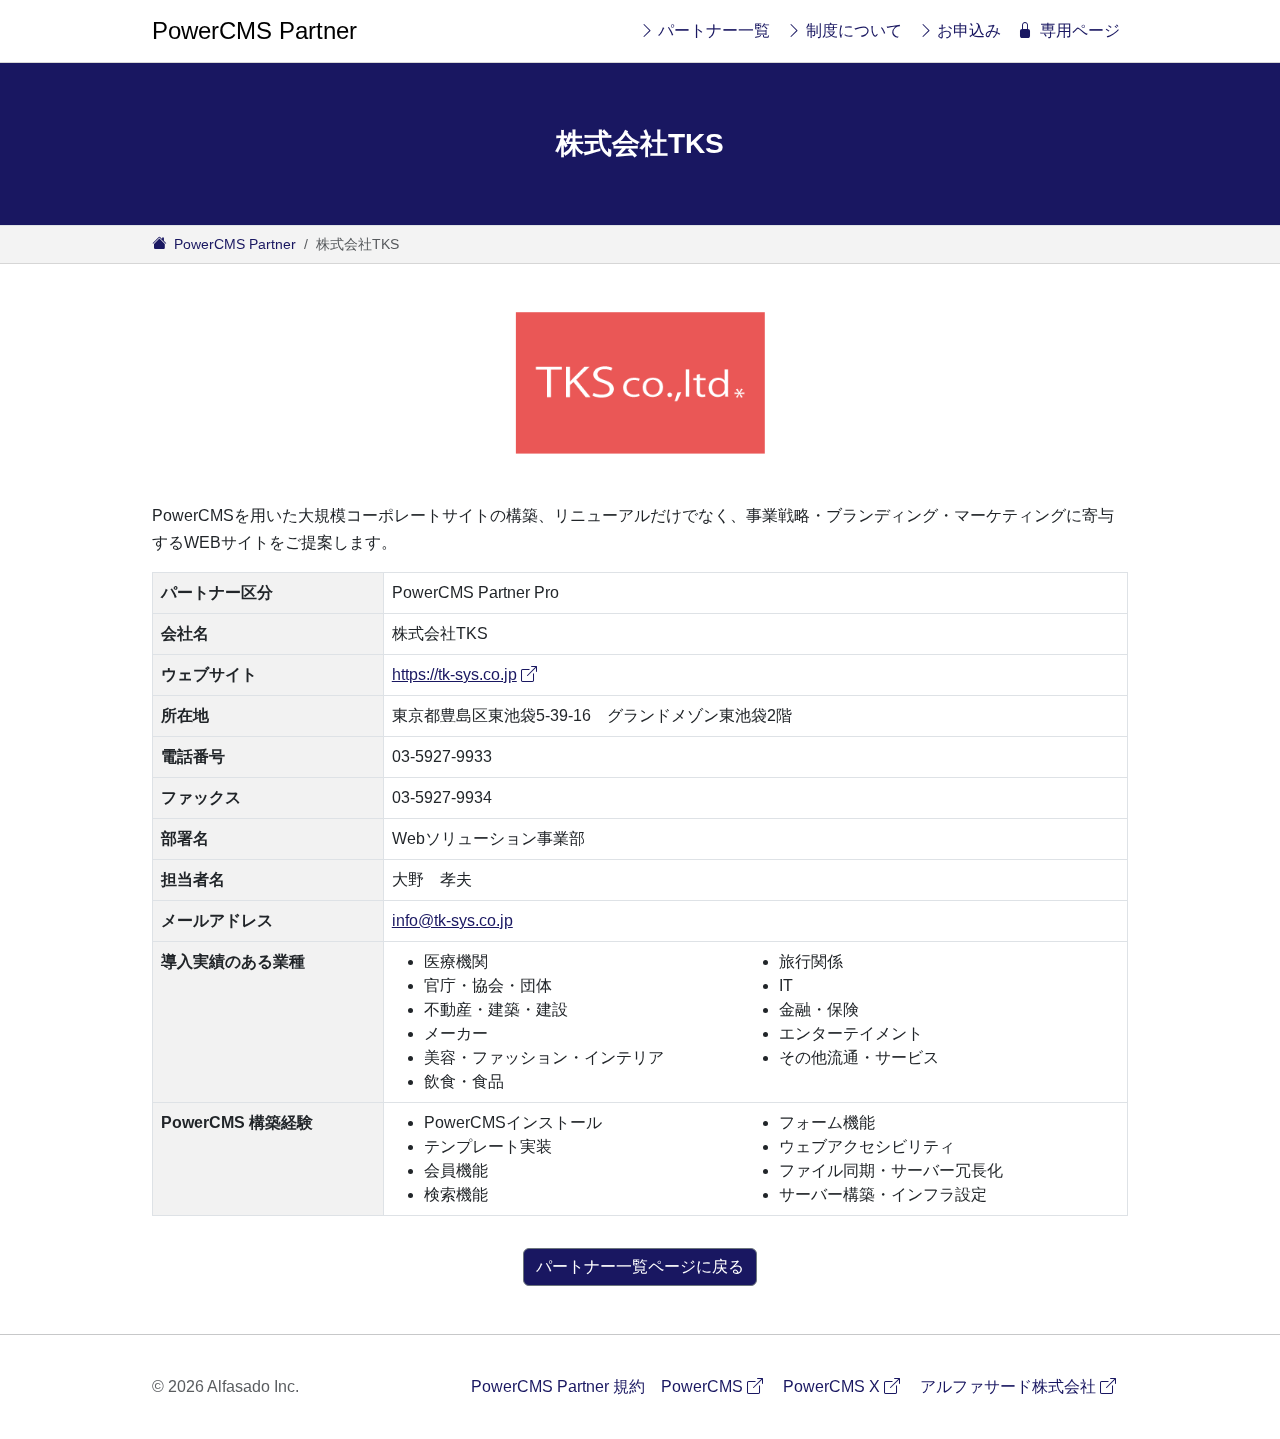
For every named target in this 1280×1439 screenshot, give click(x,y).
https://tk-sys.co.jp (466, 674)
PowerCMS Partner (254, 30)
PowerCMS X (847, 1386)
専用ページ (1080, 30)
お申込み (969, 30)
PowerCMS (718, 1386)
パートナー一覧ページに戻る (640, 1266)
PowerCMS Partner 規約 (558, 1386)
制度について (854, 30)
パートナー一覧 (714, 30)
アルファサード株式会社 (1024, 1386)
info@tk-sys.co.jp (452, 920)
